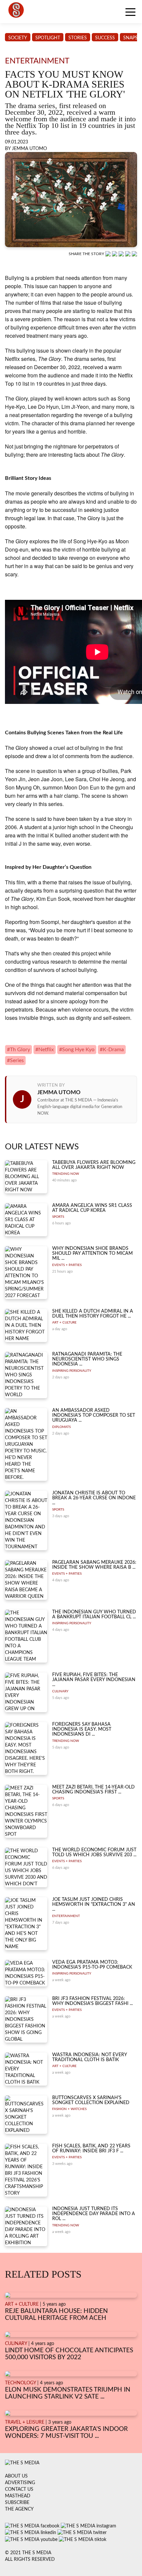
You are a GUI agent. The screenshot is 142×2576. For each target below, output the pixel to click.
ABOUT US (16, 2476)
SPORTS (58, 1217)
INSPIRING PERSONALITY (72, 1371)
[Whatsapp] (109, 254)
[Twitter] (128, 254)
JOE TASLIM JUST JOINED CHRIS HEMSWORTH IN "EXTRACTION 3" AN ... (94, 1905)
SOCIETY (18, 38)
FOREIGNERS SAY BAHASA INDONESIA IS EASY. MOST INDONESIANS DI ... (82, 1730)
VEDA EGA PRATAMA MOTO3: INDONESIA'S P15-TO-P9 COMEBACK (92, 1965)
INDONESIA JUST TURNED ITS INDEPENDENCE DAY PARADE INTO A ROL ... (94, 2214)
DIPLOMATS (61, 1427)
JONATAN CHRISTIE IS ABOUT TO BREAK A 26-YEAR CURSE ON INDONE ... (94, 1498)
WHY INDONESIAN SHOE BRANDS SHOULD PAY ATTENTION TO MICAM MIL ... (92, 1254)
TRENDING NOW (66, 1174)
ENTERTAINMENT (66, 1916)
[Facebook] (115, 254)
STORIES (78, 38)
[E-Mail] (134, 254)
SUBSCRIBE (17, 2503)
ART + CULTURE (64, 1323)
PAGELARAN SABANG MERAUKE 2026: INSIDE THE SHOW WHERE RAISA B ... (94, 1565)
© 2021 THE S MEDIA (28, 2553)
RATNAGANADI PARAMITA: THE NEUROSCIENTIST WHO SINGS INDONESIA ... (87, 1359)
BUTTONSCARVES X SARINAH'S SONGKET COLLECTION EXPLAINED (91, 2100)
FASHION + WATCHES (69, 2109)
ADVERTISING (20, 2483)
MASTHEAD (18, 2496)
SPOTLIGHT (48, 38)
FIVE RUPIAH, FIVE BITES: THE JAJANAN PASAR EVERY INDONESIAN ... (94, 1680)
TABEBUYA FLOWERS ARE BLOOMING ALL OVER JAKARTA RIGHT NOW (94, 1165)
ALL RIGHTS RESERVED (30, 2559)
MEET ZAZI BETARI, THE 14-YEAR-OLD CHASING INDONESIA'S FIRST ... (93, 1790)
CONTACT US (19, 2489)
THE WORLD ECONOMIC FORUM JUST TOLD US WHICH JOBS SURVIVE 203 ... (94, 1852)
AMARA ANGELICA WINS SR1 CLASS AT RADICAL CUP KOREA (92, 1208)
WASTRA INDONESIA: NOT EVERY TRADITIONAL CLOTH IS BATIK (89, 2057)
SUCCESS (105, 38)
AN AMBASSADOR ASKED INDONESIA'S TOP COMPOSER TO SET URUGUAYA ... (94, 1416)
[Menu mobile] (130, 13)
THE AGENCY (19, 2509)
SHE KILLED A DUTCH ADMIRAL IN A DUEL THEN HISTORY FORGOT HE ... (93, 1314)
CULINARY (60, 1691)
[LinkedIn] (122, 254)
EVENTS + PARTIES (67, 1265)
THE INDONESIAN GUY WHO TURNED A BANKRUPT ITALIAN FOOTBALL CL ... (94, 1615)
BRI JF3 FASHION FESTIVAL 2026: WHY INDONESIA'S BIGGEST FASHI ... (92, 2001)
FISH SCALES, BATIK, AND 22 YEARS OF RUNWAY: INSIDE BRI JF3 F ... (91, 2149)
